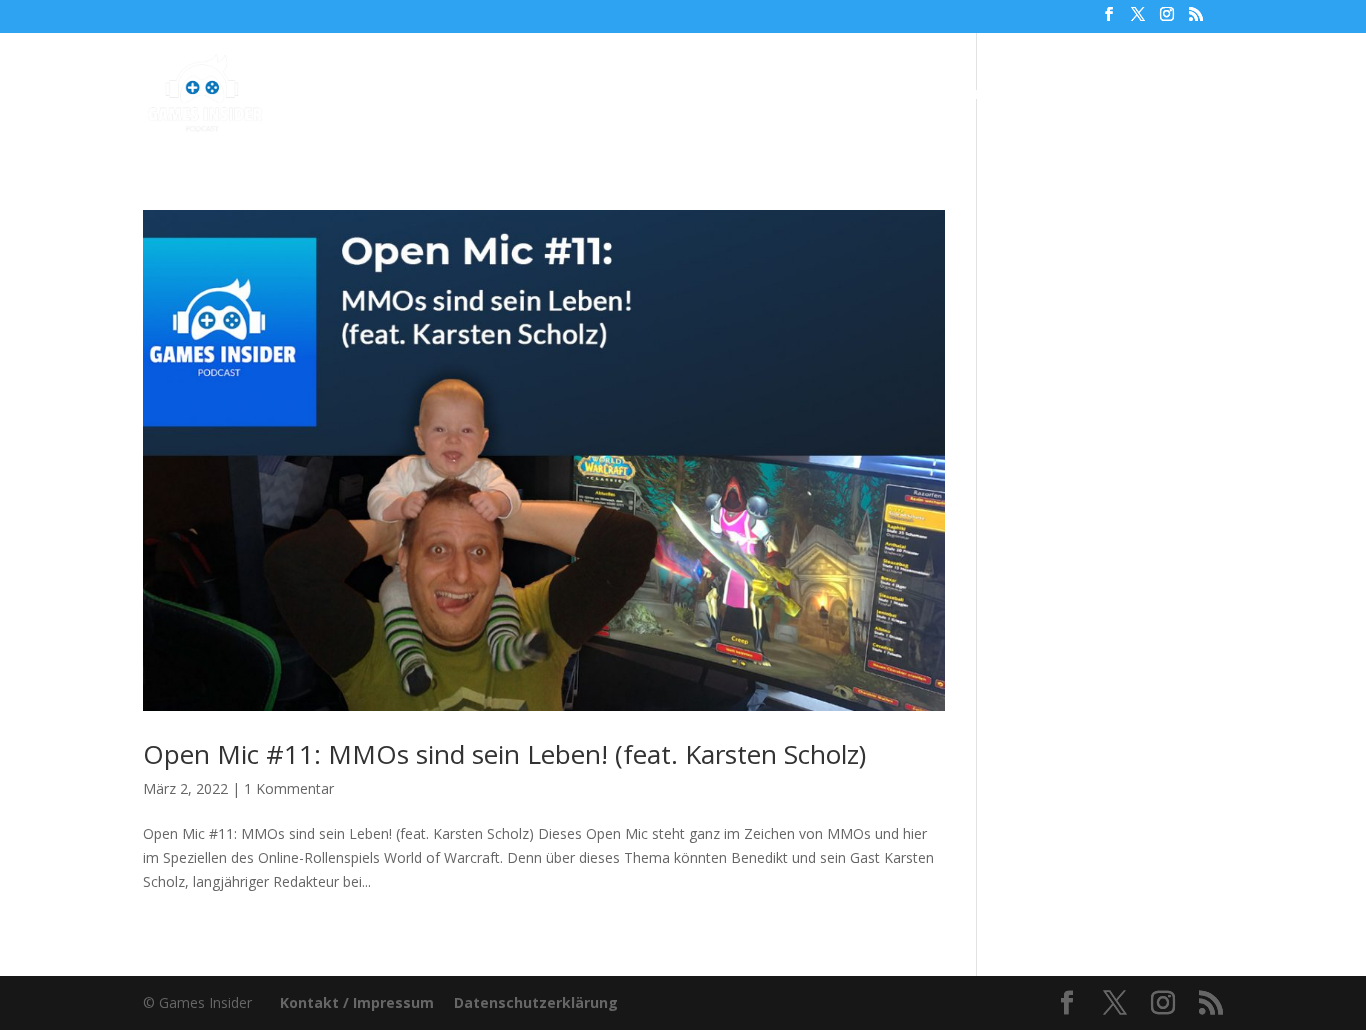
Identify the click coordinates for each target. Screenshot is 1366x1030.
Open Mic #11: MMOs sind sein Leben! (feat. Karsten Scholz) (504, 754)
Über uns (845, 95)
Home (438, 95)
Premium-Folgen (700, 95)
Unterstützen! (962, 95)
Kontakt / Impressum (357, 1002)
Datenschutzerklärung (536, 1002)
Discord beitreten (1113, 95)
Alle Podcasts (539, 95)
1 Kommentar (289, 788)
